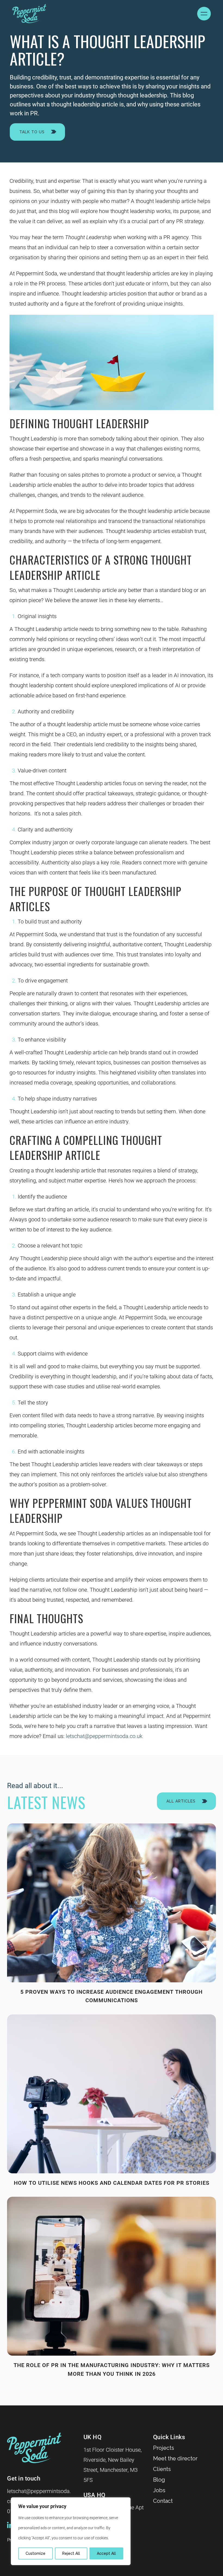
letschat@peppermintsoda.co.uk (104, 1736)
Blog (159, 2480)
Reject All (71, 2553)
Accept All (106, 2553)
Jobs (159, 2490)
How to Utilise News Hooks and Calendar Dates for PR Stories (112, 2183)
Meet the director (175, 2458)
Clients (162, 2469)
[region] (71, 2531)
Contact (163, 2501)
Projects (164, 2448)
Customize (35, 2553)
